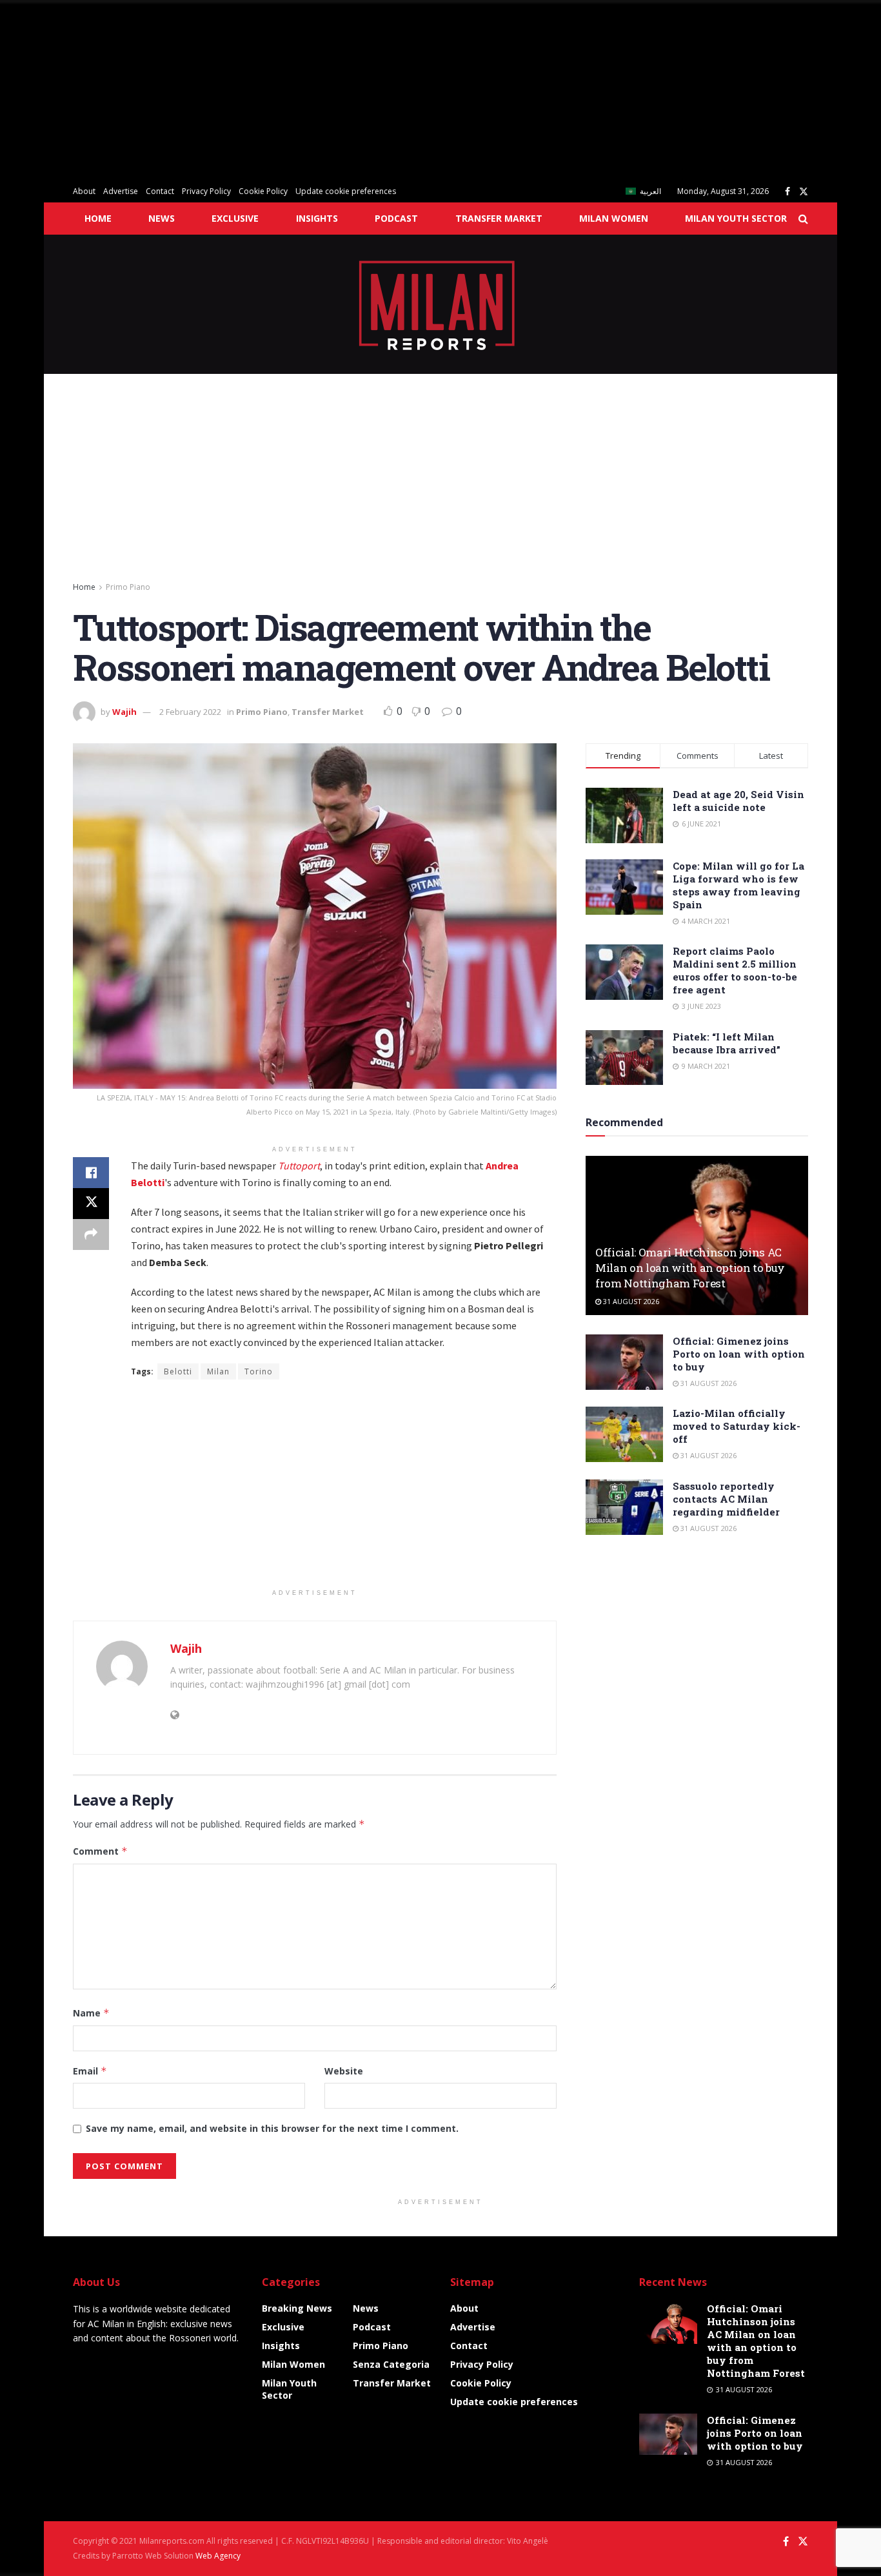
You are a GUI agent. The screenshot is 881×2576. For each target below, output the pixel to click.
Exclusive (235, 218)
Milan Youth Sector (736, 218)
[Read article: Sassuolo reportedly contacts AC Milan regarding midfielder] (624, 1507)
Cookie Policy (263, 191)
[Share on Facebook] (91, 1173)
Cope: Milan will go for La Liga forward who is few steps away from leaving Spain (738, 885)
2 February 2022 (190, 712)
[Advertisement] (387, 90)
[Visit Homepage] (441, 304)
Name (91, 2013)
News (162, 218)
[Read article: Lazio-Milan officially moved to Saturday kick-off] (624, 1434)
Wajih (124, 712)
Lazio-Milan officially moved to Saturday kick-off (737, 1426)
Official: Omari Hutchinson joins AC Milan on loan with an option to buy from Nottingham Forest (690, 1268)
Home (98, 218)
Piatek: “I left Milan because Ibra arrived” (727, 1043)
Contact (160, 191)
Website (344, 2071)
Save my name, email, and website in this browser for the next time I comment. (272, 2128)
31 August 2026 (630, 1301)
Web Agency (218, 2556)
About (84, 191)
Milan (218, 1371)
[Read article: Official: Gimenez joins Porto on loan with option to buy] (624, 1362)
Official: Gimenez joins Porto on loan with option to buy (739, 1354)
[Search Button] (803, 219)
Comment (100, 1851)
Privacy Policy (206, 191)
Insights (317, 218)
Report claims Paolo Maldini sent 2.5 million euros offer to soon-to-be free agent (735, 970)
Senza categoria (391, 2364)
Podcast (396, 218)
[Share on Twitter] (91, 1204)
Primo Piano (128, 587)
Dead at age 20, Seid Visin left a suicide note (738, 801)
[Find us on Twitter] (804, 192)
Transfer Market (499, 218)
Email (90, 2071)
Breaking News (297, 2308)
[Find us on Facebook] (787, 192)
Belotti (178, 1371)
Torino (259, 1371)
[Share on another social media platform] (91, 1234)
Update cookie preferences (346, 191)
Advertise (121, 191)
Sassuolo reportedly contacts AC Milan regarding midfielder (726, 1499)
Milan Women (614, 218)
